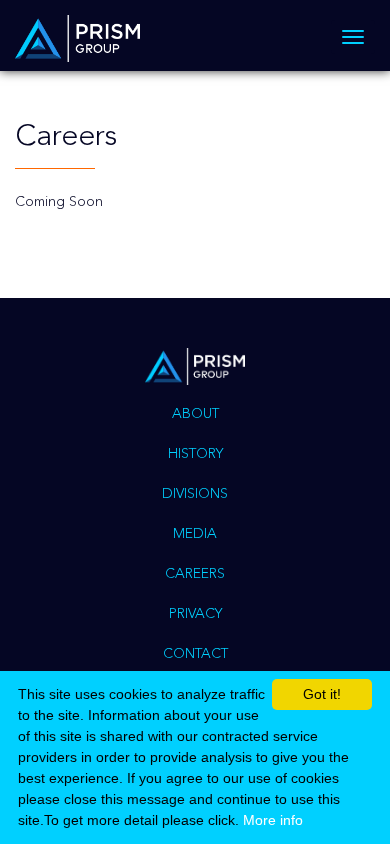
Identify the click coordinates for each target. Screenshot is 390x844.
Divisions (195, 494)
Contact (195, 654)
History (195, 454)
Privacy (195, 614)
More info (273, 820)
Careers (195, 574)
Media (195, 534)
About (195, 414)
